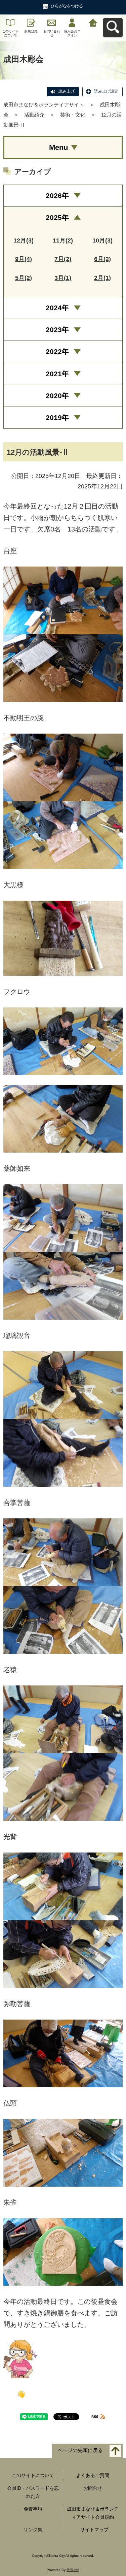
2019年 (57, 417)
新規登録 (31, 31)
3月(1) (63, 278)
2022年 (57, 351)
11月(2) (63, 240)
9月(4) (24, 259)
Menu (58, 147)
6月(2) (102, 259)
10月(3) (102, 240)
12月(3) (24, 240)
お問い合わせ (52, 33)
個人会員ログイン (72, 33)
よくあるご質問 (93, 2475)
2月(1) (102, 278)
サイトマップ (94, 2530)
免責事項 (33, 2509)
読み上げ (67, 91)
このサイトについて (10, 33)
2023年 (57, 330)
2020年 (57, 396)
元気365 (73, 2570)
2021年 (57, 374)
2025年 (57, 217)
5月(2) (24, 278)
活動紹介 (34, 115)
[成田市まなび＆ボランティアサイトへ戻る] (93, 22)
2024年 (57, 308)
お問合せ (93, 2488)
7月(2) (63, 259)
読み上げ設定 (106, 91)
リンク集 (33, 2530)
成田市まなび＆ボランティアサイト (44, 105)
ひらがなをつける (67, 6)
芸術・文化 (73, 115)
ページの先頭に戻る (80, 2451)
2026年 (57, 196)
